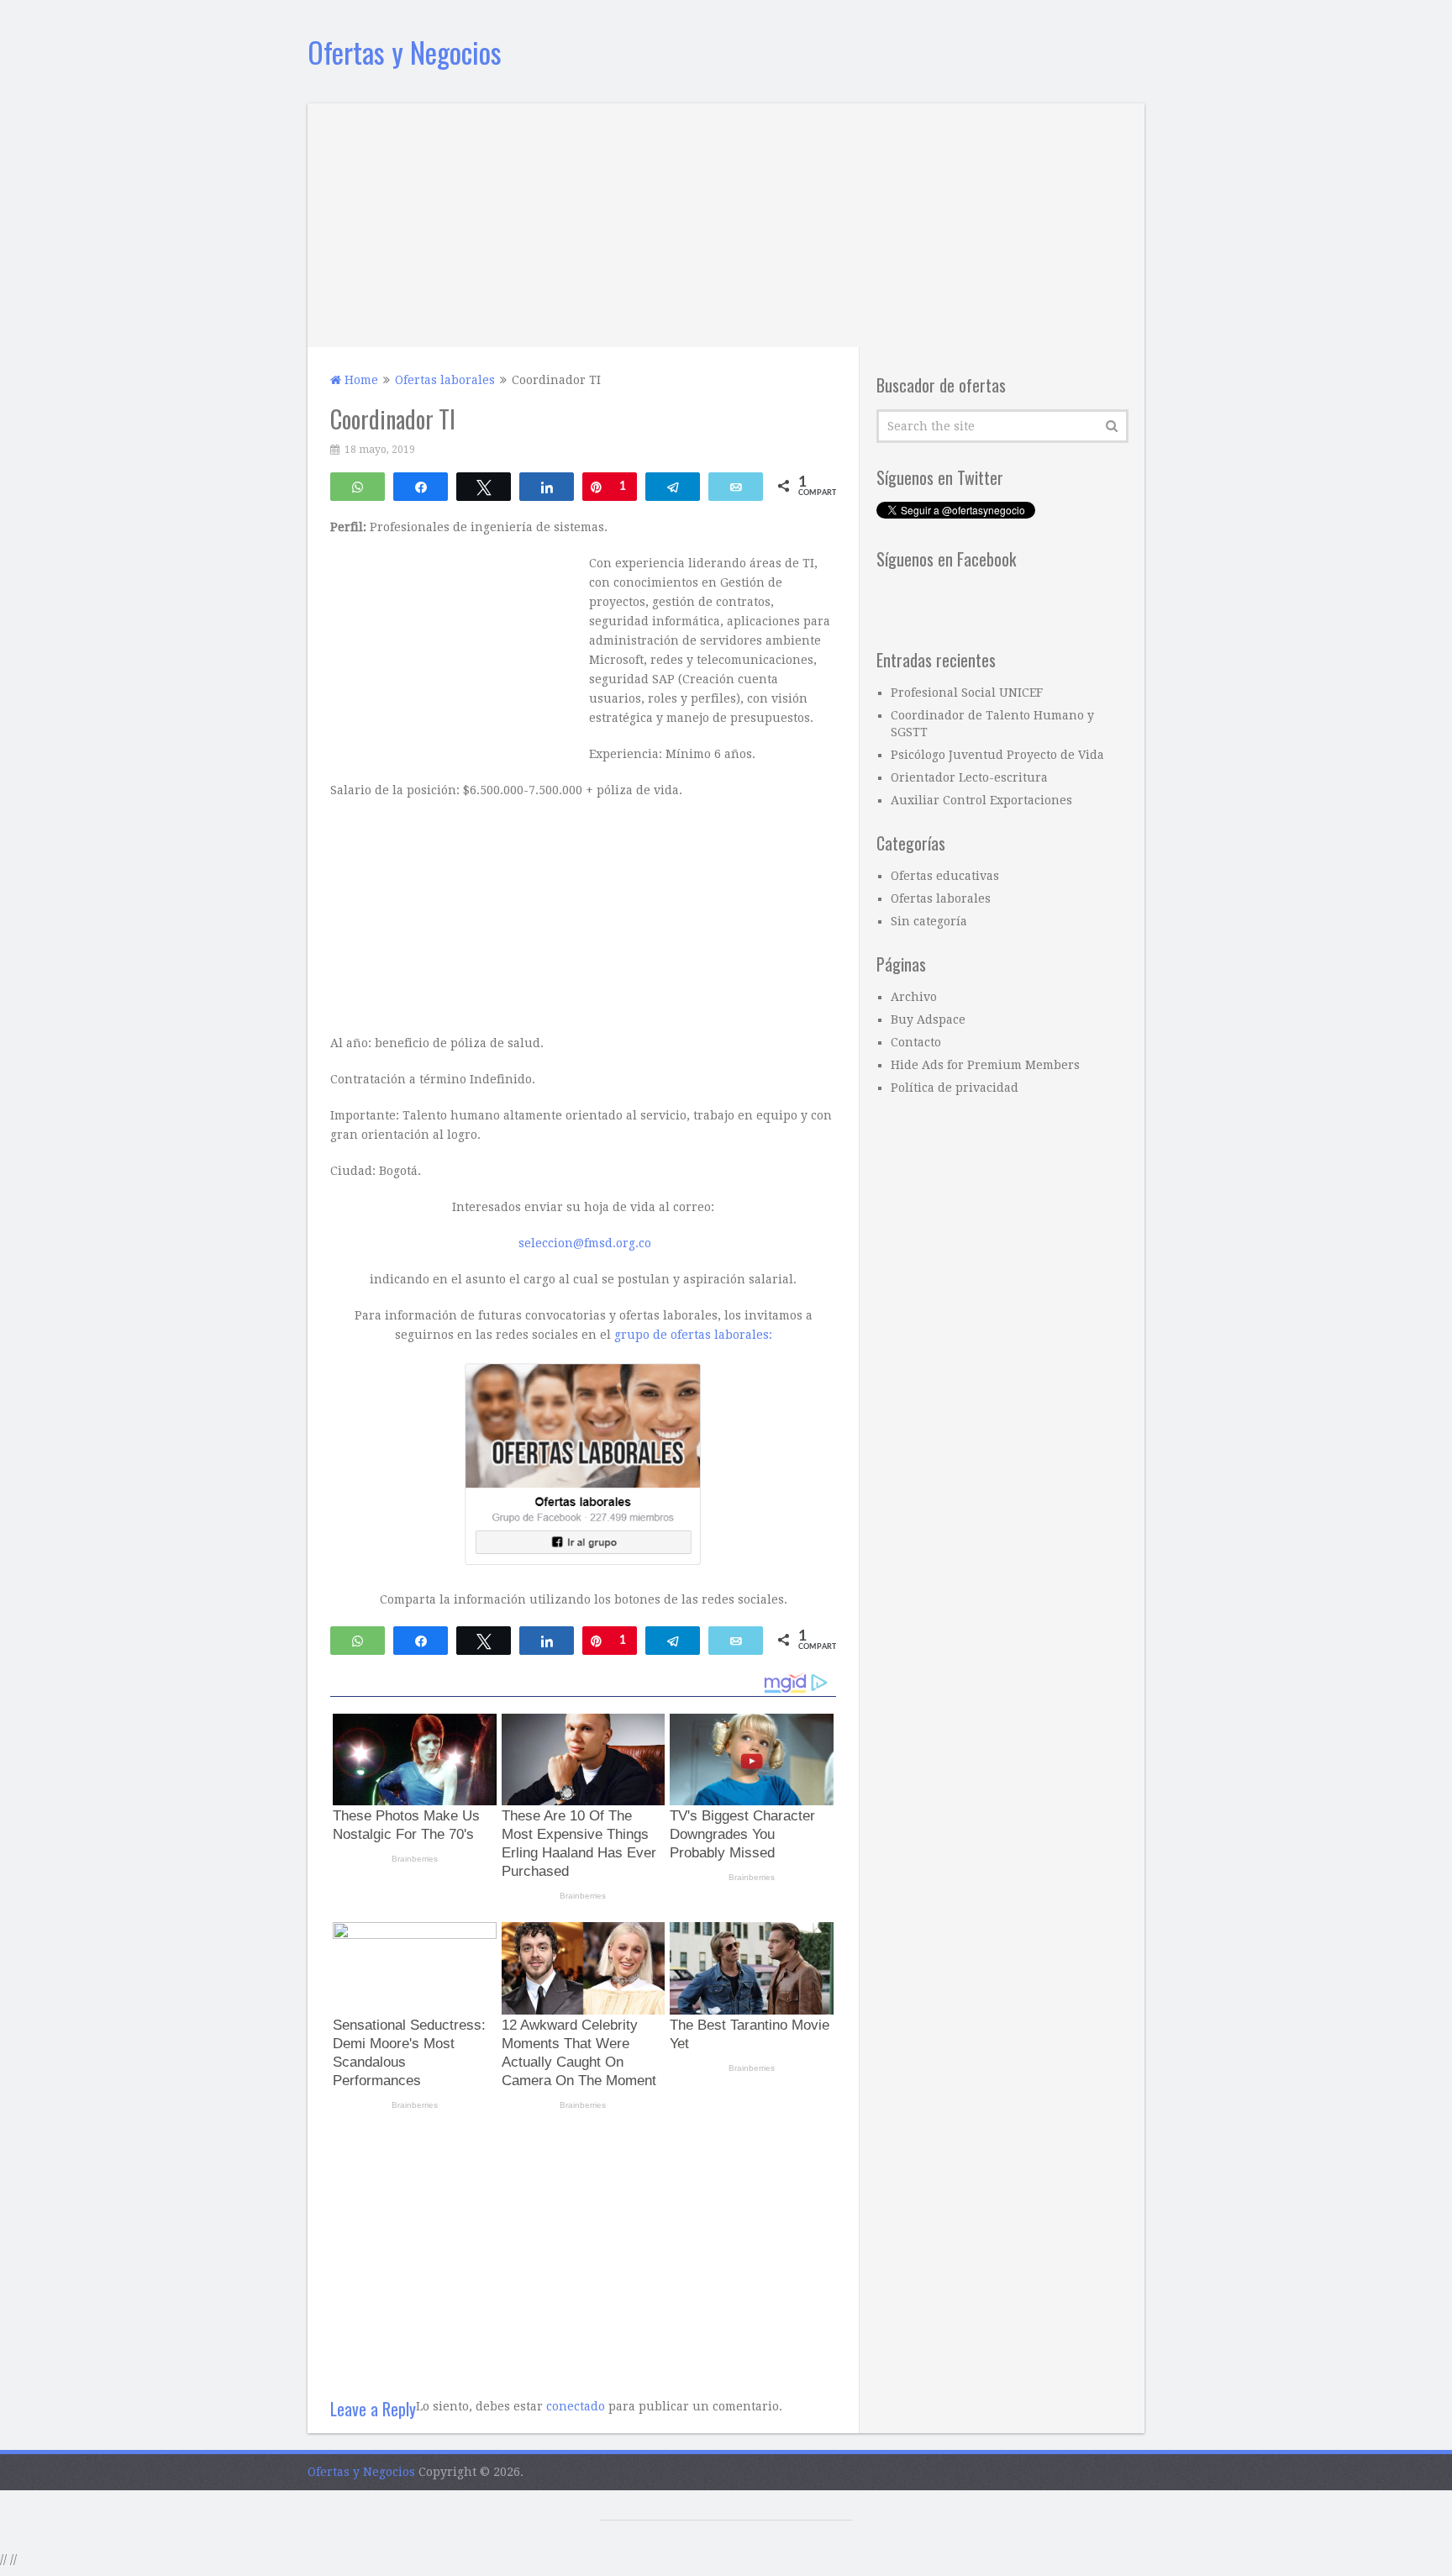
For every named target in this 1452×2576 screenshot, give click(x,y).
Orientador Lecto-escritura (969, 777)
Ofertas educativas (945, 876)
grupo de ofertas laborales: (693, 1335)
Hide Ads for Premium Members (985, 1065)
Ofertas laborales (941, 898)
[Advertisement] (726, 221)
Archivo (914, 997)
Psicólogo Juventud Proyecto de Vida (997, 755)
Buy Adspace (928, 1019)
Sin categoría (929, 921)
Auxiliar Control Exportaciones (981, 800)
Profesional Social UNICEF (967, 693)
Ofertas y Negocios (405, 52)
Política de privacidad (955, 1088)
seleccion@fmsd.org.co (585, 1243)
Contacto (916, 1042)
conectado (576, 2406)
